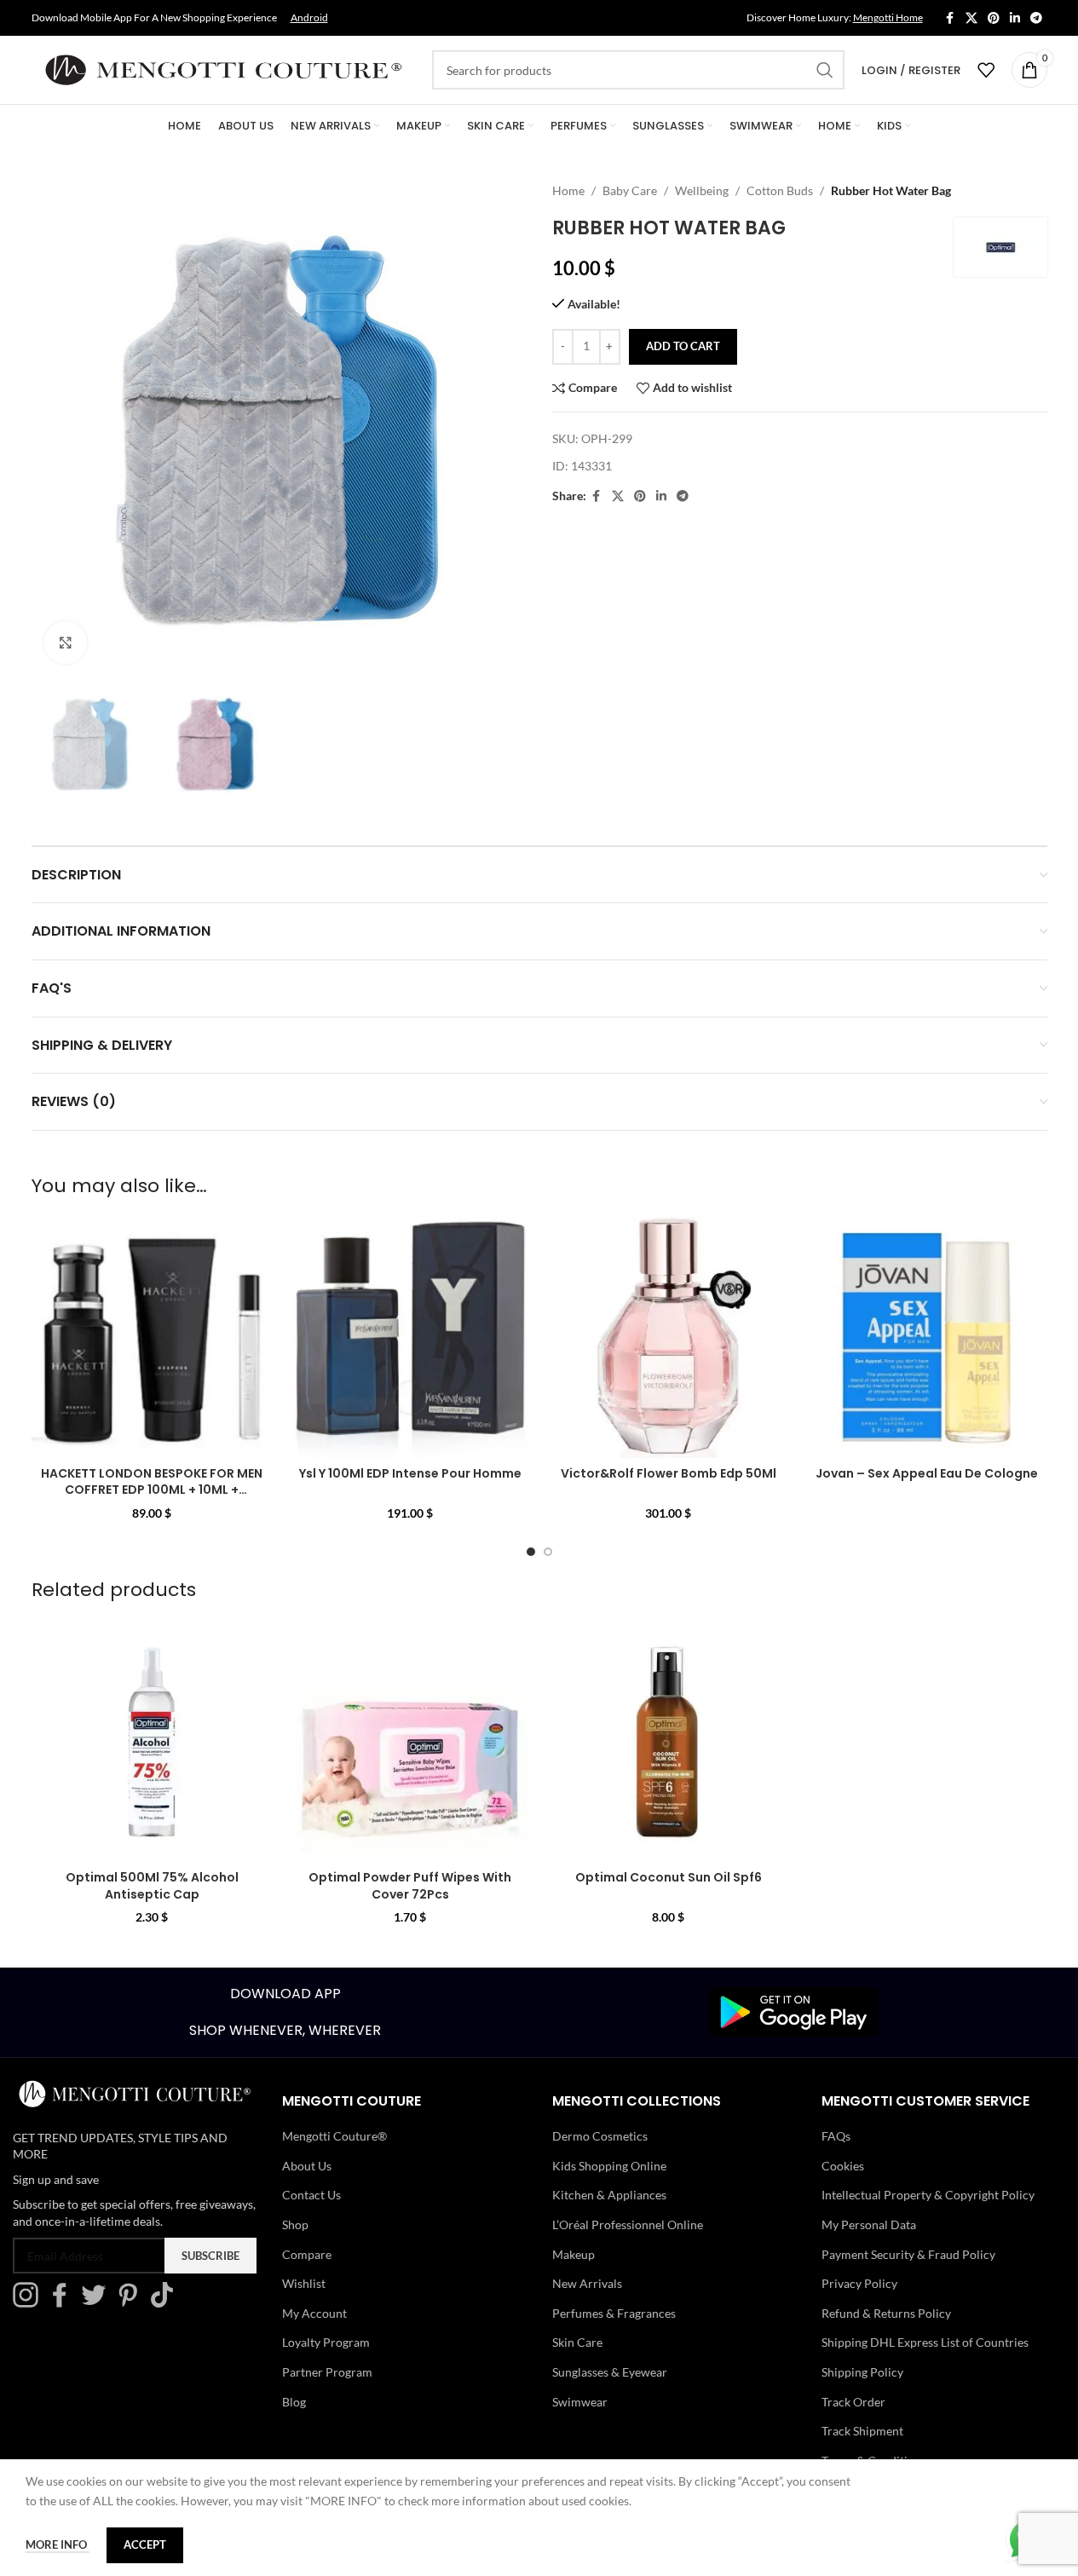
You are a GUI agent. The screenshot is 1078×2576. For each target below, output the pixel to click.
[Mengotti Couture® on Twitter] (98, 2303)
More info (58, 2544)
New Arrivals (587, 2283)
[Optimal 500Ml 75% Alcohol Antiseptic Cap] (152, 1741)
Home (568, 190)
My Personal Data (869, 2224)
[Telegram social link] (1036, 18)
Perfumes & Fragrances (614, 2313)
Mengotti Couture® (334, 2136)
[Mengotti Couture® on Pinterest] (132, 2303)
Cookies (843, 2166)
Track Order (853, 2402)
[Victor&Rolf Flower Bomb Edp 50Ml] (669, 1337)
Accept (145, 2544)
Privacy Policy (859, 2283)
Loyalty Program (326, 2342)
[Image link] (793, 2011)
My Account (314, 2313)
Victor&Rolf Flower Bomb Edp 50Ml (669, 1473)
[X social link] (971, 18)
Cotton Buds (780, 190)
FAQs (836, 2136)
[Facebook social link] (950, 18)
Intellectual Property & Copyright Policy (928, 2195)
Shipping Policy (862, 2372)
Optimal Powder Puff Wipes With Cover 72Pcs (410, 1886)
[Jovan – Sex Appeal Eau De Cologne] (927, 1337)
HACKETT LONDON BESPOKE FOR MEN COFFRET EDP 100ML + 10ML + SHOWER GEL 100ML (152, 1490)
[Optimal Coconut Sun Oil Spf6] (669, 1741)
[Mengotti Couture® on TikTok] (166, 2303)
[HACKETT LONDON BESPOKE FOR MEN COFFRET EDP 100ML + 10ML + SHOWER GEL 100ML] (152, 1337)
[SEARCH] (825, 70)
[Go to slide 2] (548, 1552)
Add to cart (683, 346)
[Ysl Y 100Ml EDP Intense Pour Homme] (410, 1337)
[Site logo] (223, 69)
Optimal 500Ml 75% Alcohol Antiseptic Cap (152, 1886)
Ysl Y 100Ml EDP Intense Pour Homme (410, 1473)
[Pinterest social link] (994, 18)
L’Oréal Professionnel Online (628, 2224)
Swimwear (580, 2402)
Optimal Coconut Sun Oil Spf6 (669, 1877)
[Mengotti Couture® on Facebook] (64, 2303)
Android (309, 17)
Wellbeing (702, 190)
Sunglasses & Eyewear (610, 2372)
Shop (295, 2224)
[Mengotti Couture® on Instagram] (30, 2303)
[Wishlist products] (986, 70)
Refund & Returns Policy (886, 2313)
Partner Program (327, 2372)
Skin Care (577, 2342)
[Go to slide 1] (531, 1552)
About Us (307, 2166)
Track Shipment (862, 2431)
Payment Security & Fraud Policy (908, 2254)
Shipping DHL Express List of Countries (925, 2342)
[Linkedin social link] (1015, 18)
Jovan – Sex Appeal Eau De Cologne (927, 1473)
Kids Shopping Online (609, 2166)
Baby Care (630, 190)
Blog (294, 2402)
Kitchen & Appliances (609, 2195)
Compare (307, 2254)
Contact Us (311, 2195)
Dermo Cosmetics (600, 2136)
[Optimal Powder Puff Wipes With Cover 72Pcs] (410, 1741)
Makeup (574, 2254)
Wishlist (304, 2283)
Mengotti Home (888, 17)
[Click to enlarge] (66, 643)
